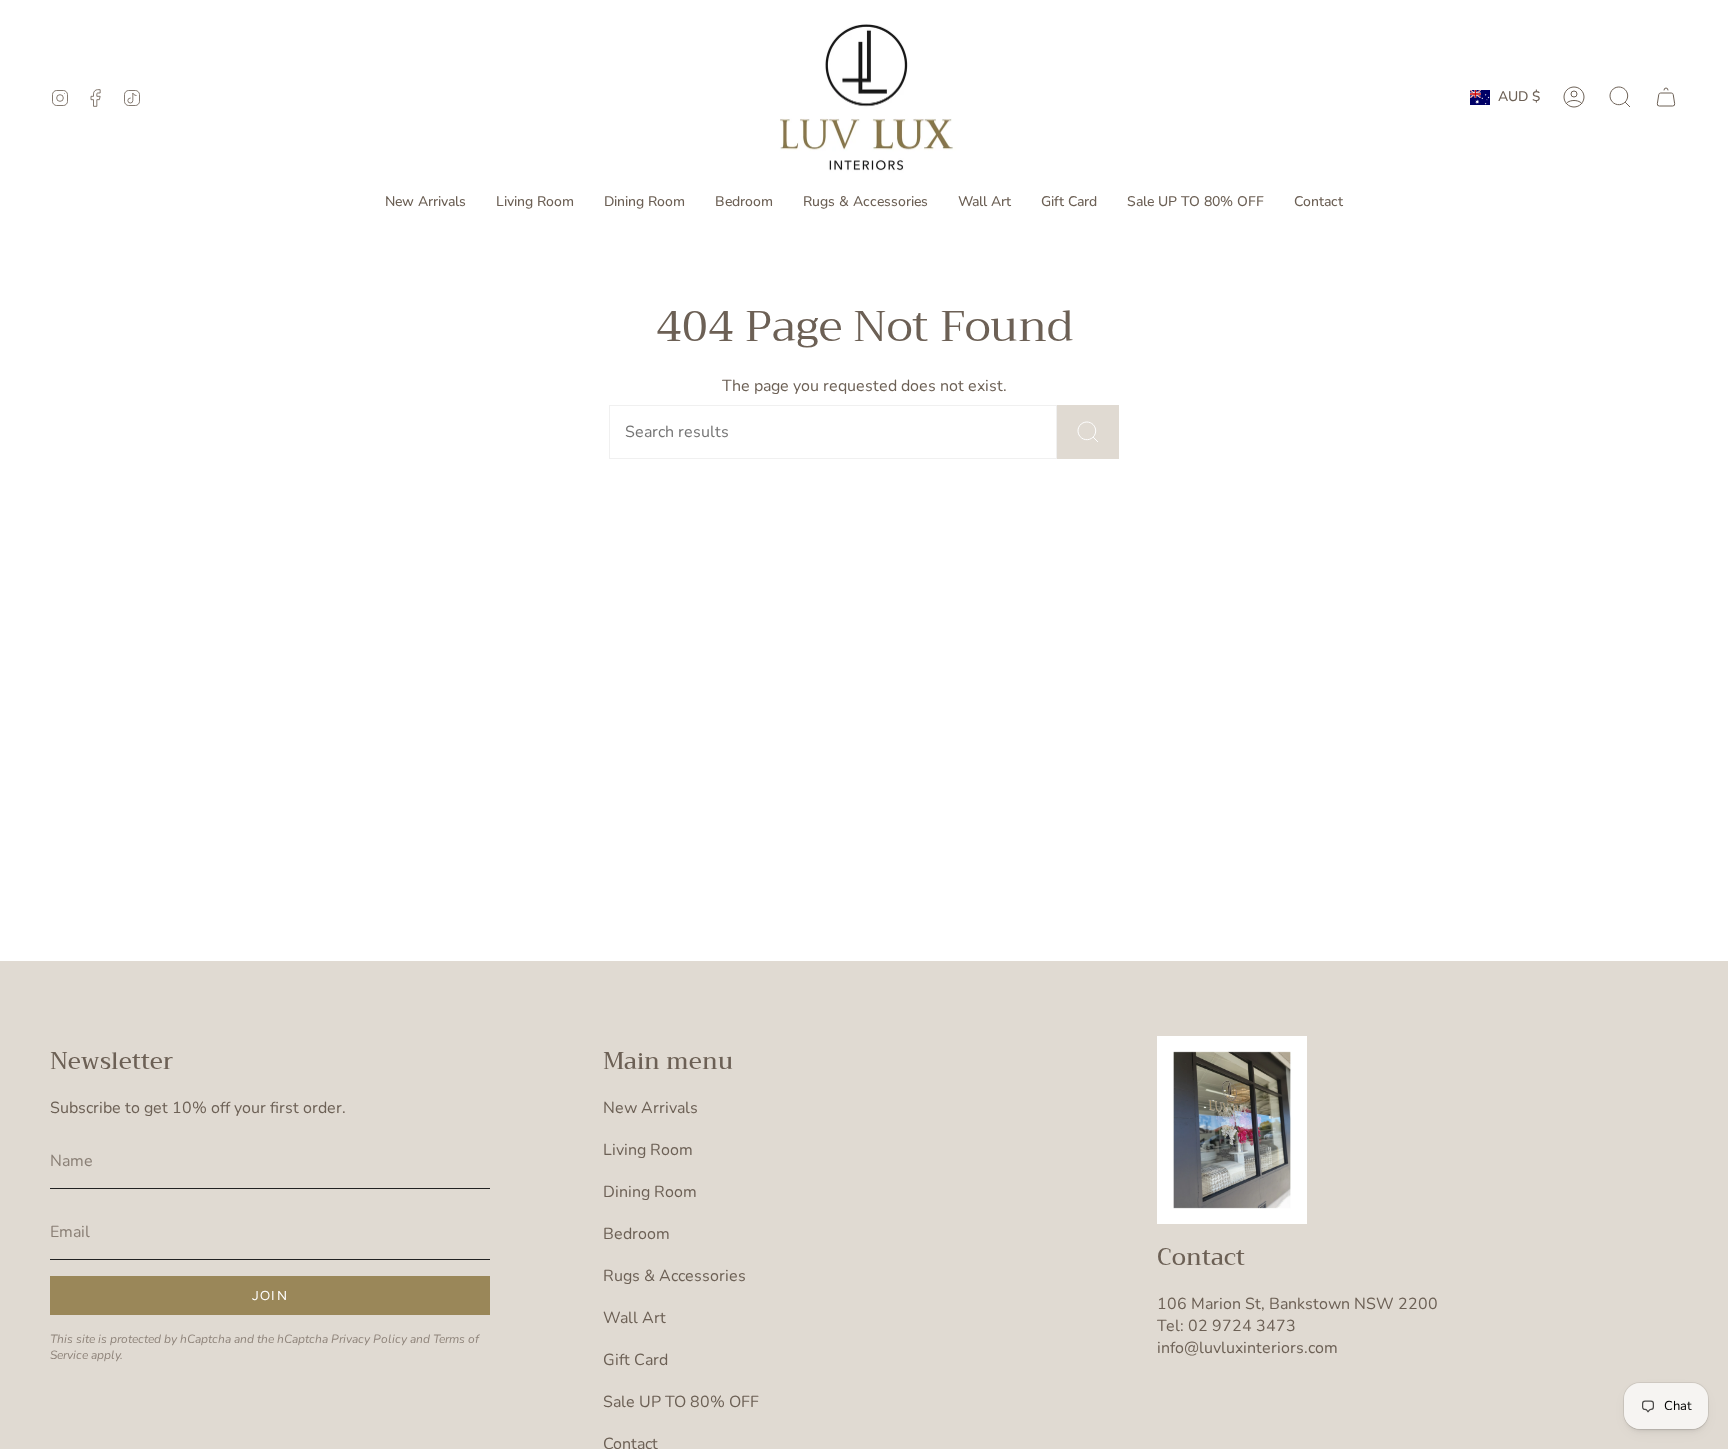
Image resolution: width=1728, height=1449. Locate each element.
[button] (535, 202)
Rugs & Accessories (674, 1276)
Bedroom (636, 1234)
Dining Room (650, 1192)
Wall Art (634, 1318)
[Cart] (1666, 97)
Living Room (648, 1150)
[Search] (1088, 432)
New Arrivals (650, 1108)
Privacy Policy (369, 1339)
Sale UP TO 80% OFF (681, 1402)
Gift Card (635, 1360)
